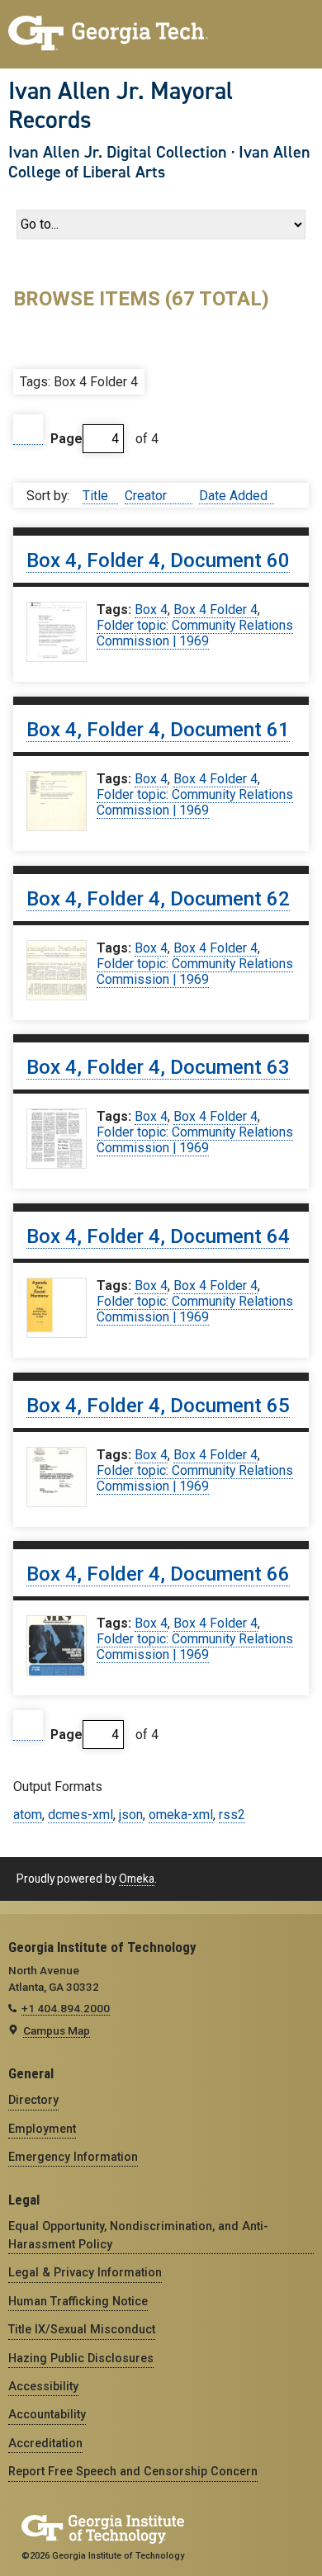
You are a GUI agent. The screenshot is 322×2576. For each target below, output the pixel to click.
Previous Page (28, 430)
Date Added (233, 496)
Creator (147, 496)
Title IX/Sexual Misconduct (82, 2329)
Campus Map (57, 2030)
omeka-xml (181, 1815)
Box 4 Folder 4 (215, 610)
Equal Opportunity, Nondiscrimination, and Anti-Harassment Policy (138, 2235)
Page (66, 439)
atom (28, 1815)
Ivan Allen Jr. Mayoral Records (121, 105)
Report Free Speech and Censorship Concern (133, 2471)
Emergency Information (73, 2157)
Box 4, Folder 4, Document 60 (158, 560)
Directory (33, 2100)
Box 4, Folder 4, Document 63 (158, 1067)
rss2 (232, 1815)
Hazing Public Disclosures (81, 2358)
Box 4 (151, 610)
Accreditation (45, 2443)
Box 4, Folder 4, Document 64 (158, 1236)
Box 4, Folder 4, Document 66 (158, 1574)
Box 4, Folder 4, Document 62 (158, 899)
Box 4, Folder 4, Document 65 (158, 1406)
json (131, 1815)
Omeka (137, 1879)
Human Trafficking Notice (78, 2301)
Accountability (47, 2414)
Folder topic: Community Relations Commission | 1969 (195, 633)
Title (97, 496)
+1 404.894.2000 (66, 2008)
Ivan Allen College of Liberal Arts (159, 162)
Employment (42, 2129)
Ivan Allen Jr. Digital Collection (118, 152)
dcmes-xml (80, 1815)
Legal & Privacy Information (85, 2272)
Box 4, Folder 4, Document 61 (158, 730)
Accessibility (43, 2386)
